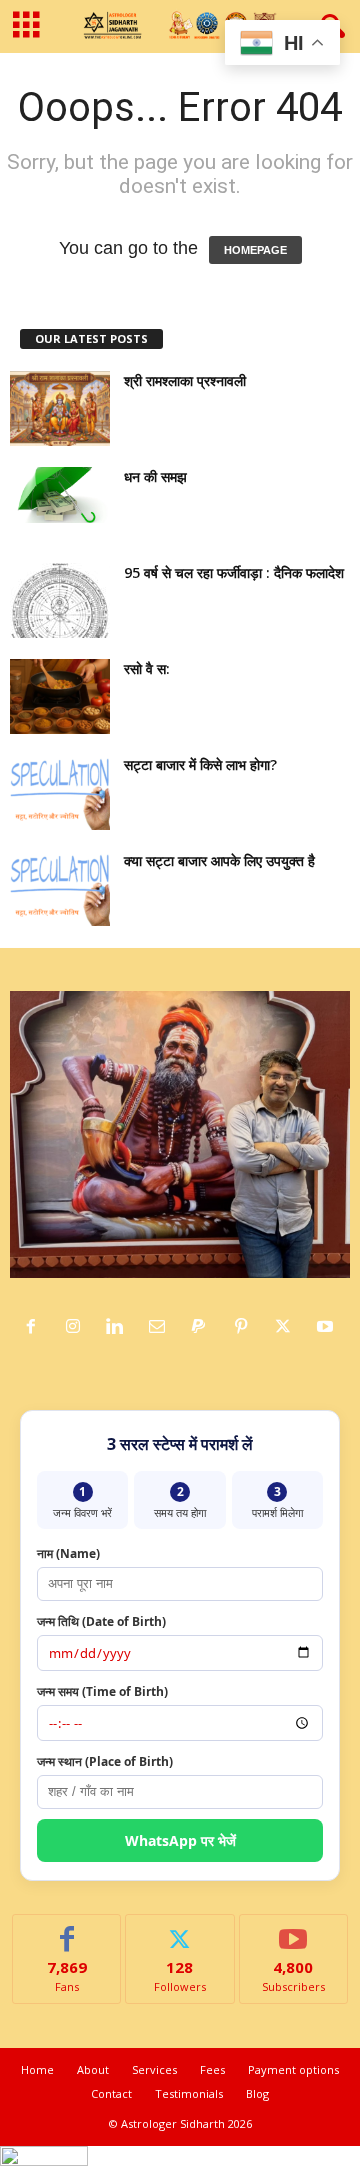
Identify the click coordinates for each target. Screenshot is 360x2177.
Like (67, 1929)
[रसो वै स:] (60, 696)
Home (37, 2069)
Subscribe (294, 1929)
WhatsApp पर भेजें (180, 1840)
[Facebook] (36, 1327)
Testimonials (189, 2093)
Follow (180, 1929)
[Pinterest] (246, 1327)
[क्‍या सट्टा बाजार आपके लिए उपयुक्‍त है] (60, 888)
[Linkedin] (120, 1327)
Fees (212, 2069)
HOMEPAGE (255, 250)
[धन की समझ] (60, 495)
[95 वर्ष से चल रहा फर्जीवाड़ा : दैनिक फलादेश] (60, 600)
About (93, 2069)
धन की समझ (155, 476)
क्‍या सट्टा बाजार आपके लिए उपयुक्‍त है (219, 860)
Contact (111, 2093)
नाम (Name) (68, 1553)
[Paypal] (204, 1327)
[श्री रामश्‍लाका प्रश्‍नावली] (60, 408)
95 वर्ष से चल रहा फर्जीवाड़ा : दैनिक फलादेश (234, 572)
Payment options (293, 2069)
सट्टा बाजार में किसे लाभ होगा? (200, 764)
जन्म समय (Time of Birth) (102, 1691)
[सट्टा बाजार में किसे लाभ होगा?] (60, 792)
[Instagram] (78, 1327)
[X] (288, 1327)
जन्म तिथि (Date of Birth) (101, 1621)
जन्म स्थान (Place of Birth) (105, 1761)
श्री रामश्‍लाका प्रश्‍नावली (185, 380)
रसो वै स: (147, 668)
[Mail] (162, 1327)
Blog (257, 2093)
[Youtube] (327, 1327)
